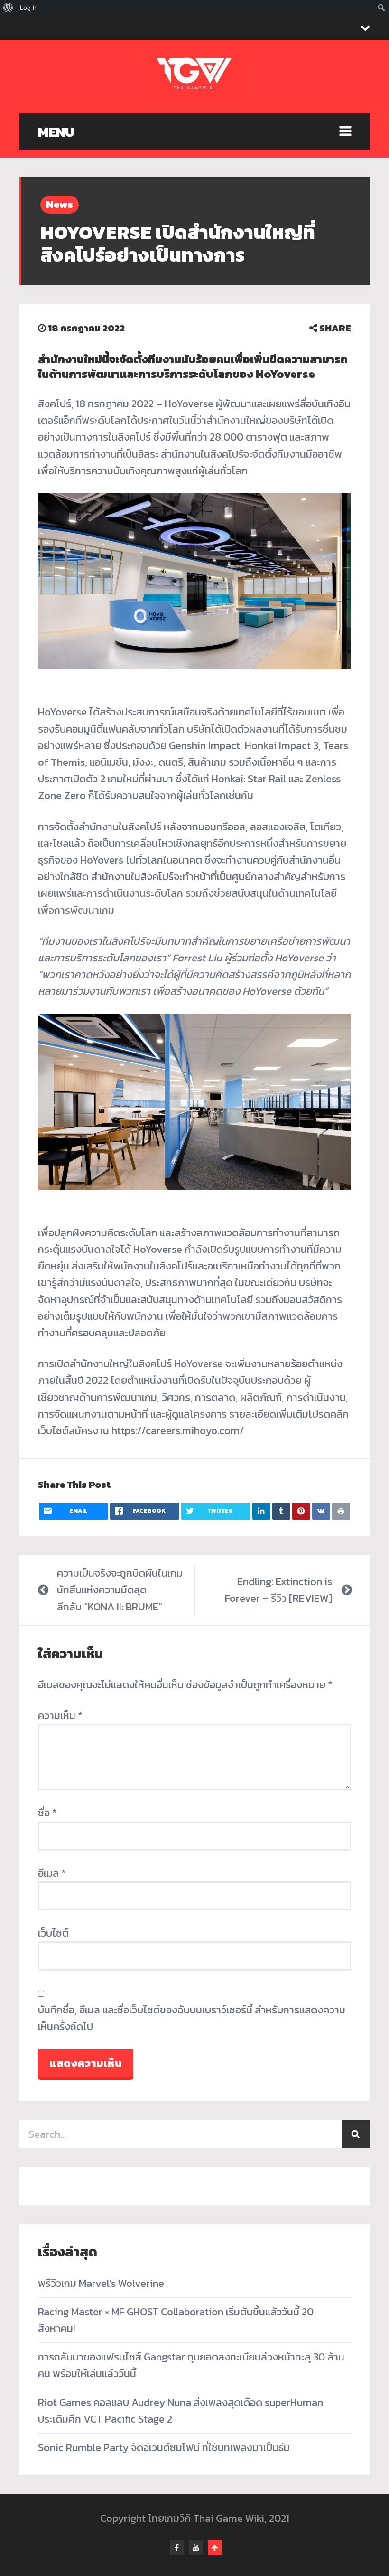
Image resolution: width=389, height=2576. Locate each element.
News (60, 204)
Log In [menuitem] (29, 8)
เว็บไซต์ (53, 1933)
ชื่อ (47, 1813)
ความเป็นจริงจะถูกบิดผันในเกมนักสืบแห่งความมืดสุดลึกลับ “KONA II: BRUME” (120, 1590)
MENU (56, 132)
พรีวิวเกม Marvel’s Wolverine (101, 2283)
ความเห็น (60, 1716)
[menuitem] (8, 8)
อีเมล (52, 1873)
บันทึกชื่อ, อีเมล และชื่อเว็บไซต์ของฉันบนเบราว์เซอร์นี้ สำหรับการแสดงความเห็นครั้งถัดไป (192, 2018)
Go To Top (215, 2548)
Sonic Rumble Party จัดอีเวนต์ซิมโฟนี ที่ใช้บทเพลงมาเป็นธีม (164, 2448)
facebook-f (177, 2548)
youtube (196, 2548)
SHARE (334, 328)
